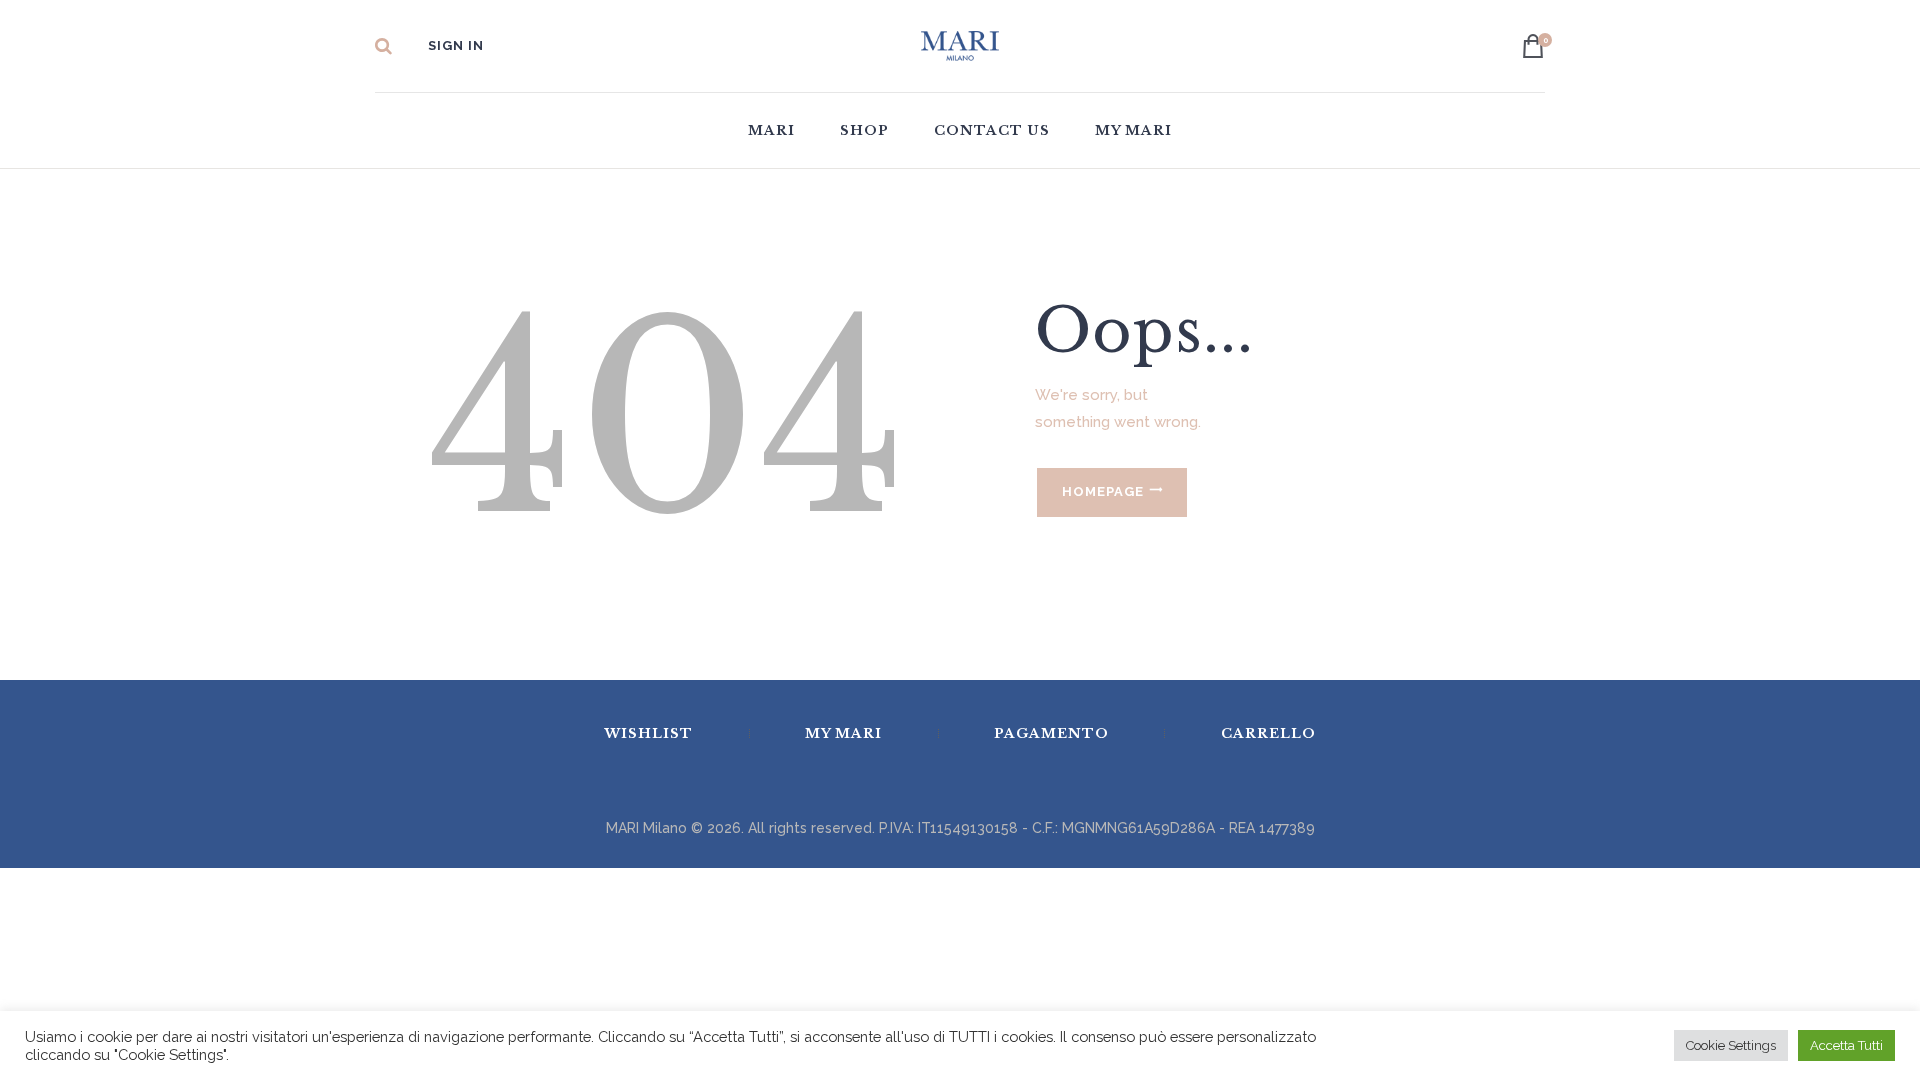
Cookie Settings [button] (1731, 1045)
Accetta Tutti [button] (1846, 1045)
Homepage (1103, 491)
